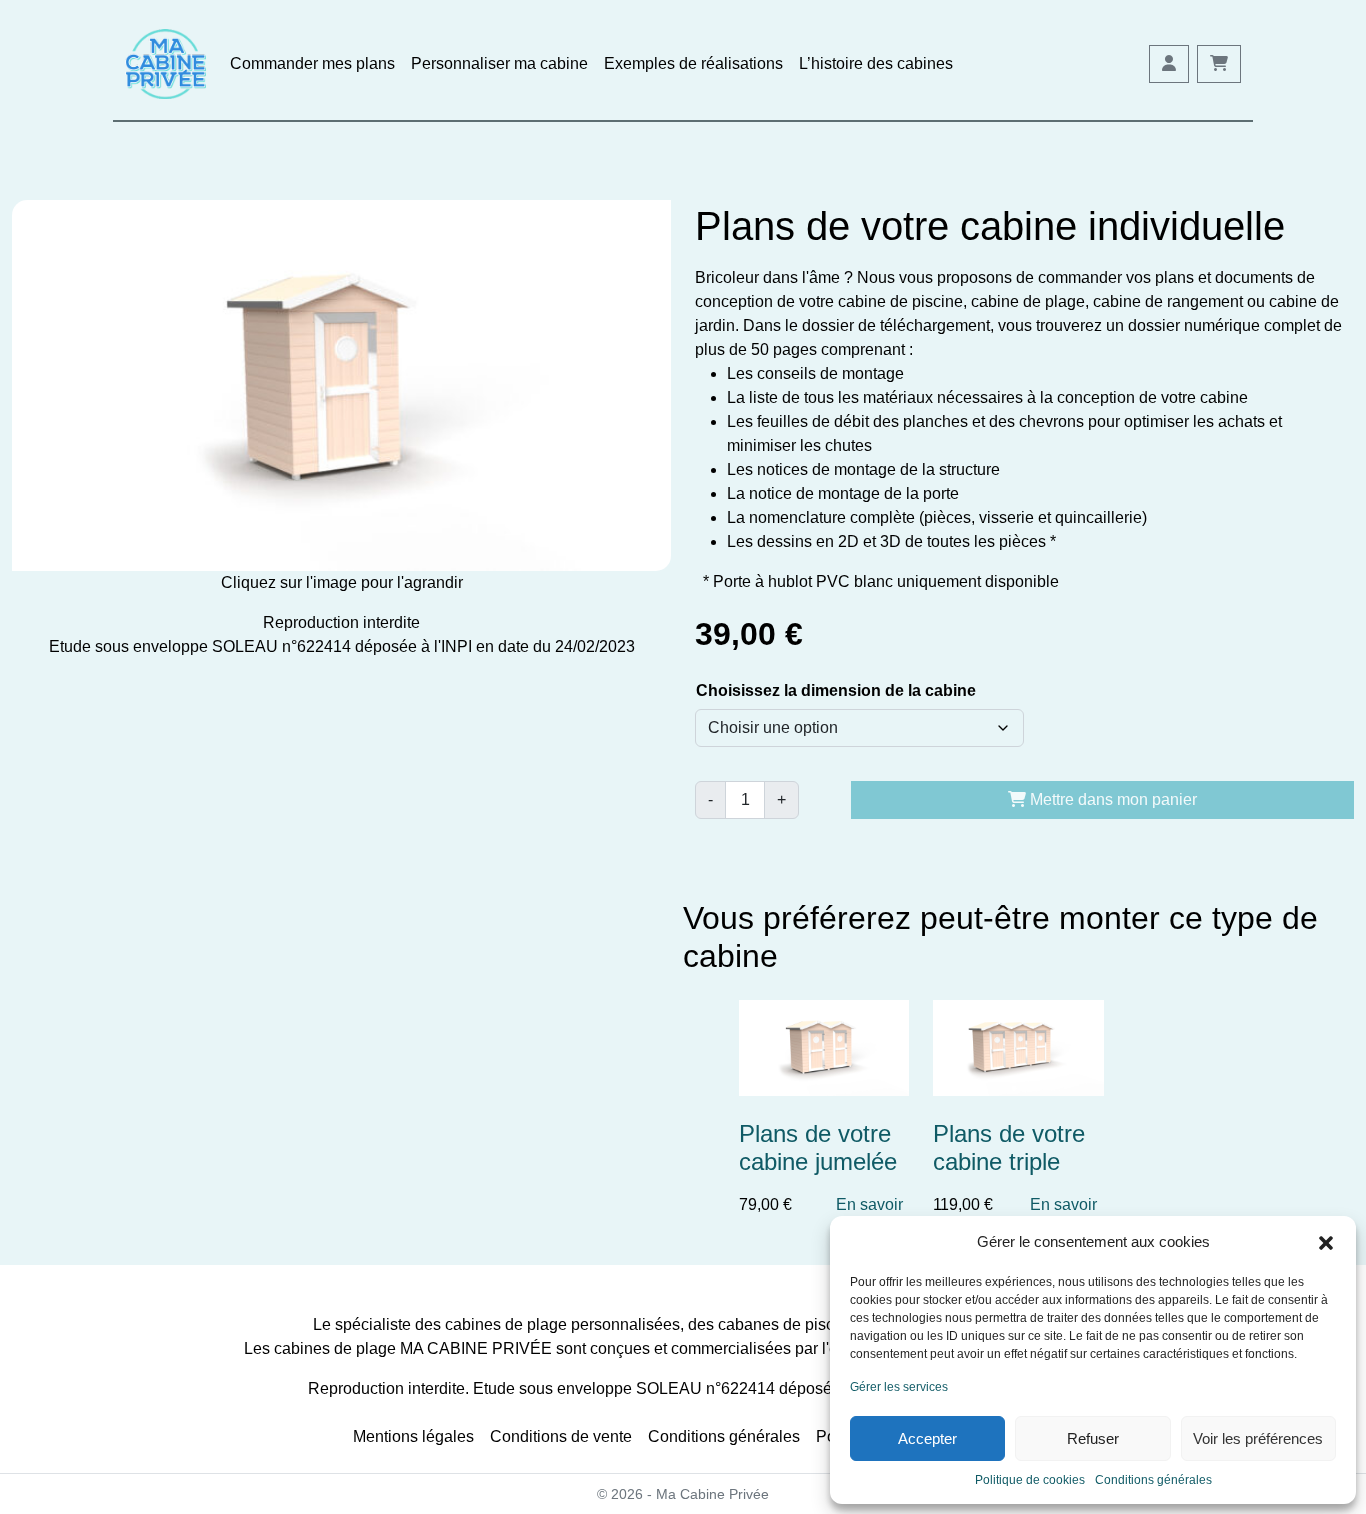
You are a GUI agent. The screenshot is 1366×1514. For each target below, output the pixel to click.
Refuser (1093, 1438)
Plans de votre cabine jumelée (818, 1148)
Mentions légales (413, 1436)
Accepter (927, 1438)
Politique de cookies (1030, 1480)
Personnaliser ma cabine (499, 63)
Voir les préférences (1258, 1438)
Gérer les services (899, 1387)
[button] (1326, 1242)
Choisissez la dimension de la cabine (836, 690)
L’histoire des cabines (876, 63)
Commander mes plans (312, 63)
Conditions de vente (561, 1436)
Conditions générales (1153, 1480)
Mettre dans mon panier (1111, 799)
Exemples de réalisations (693, 63)
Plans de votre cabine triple (1009, 1148)
